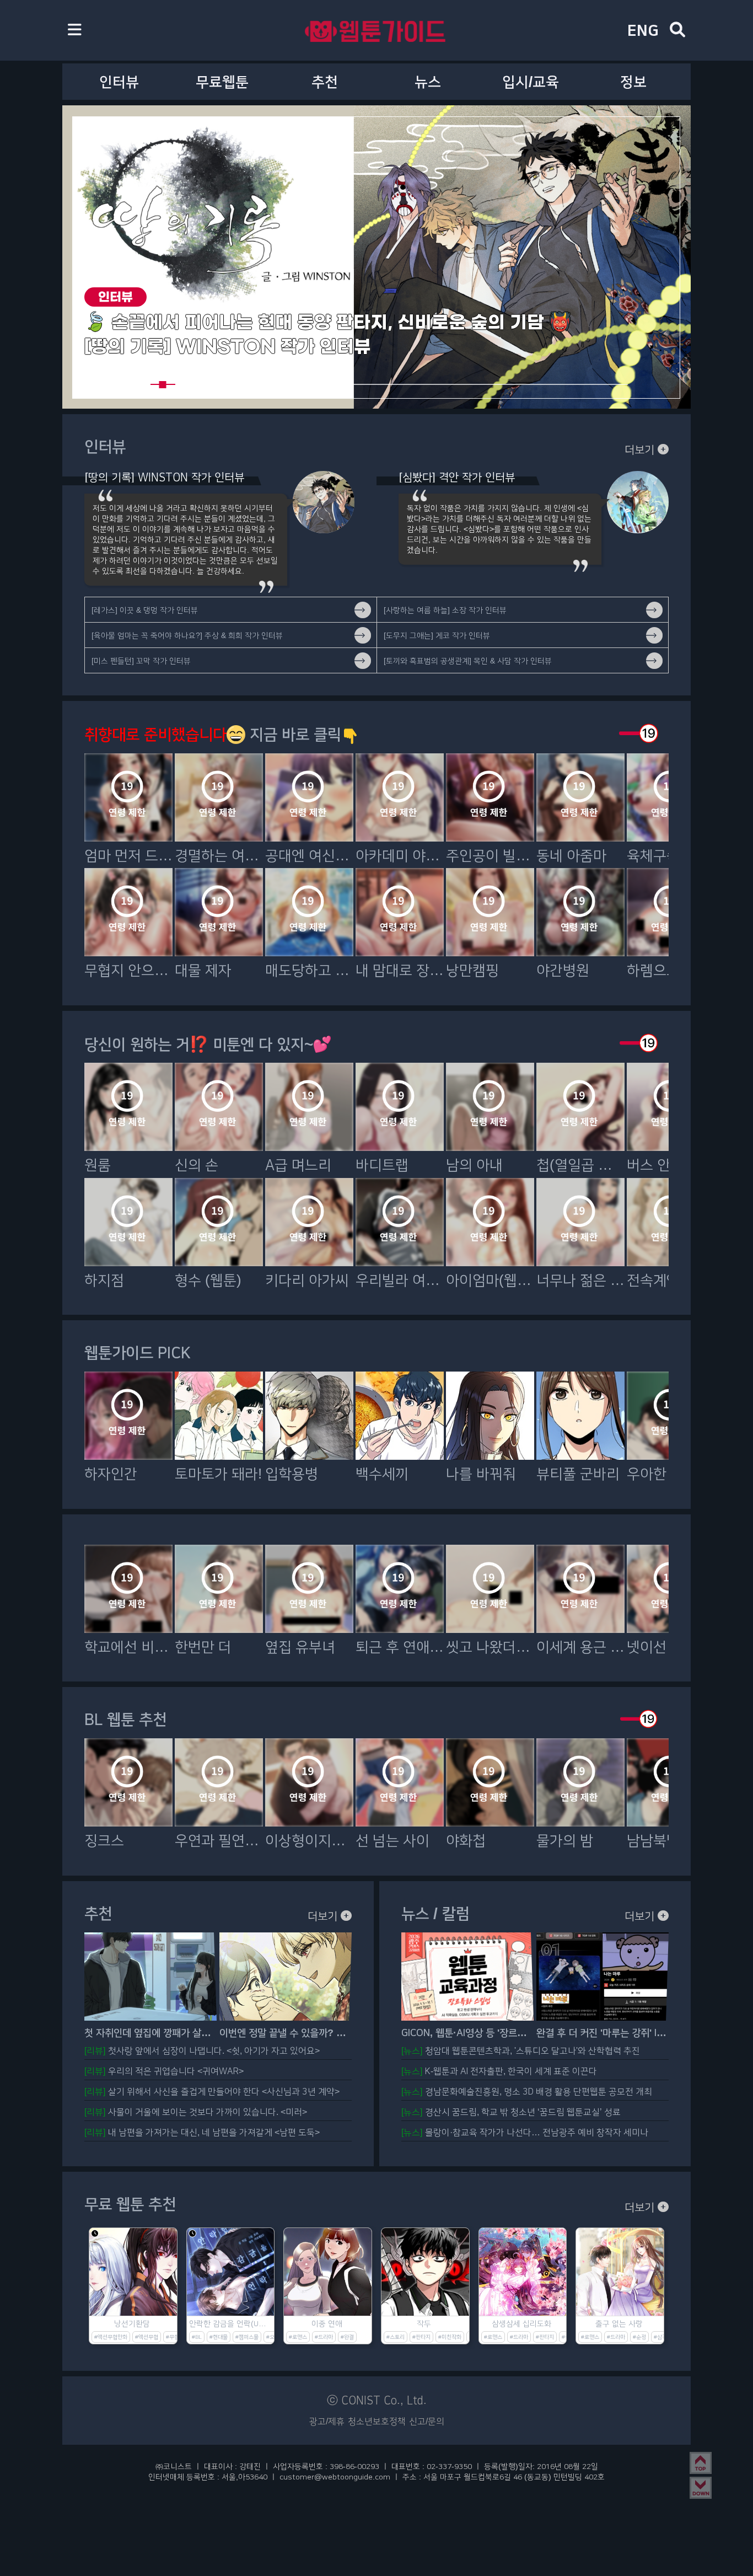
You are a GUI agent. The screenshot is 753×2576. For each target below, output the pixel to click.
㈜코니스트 (174, 2466)
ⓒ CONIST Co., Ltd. (377, 2400)
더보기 (641, 449)
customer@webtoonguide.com (335, 2477)
